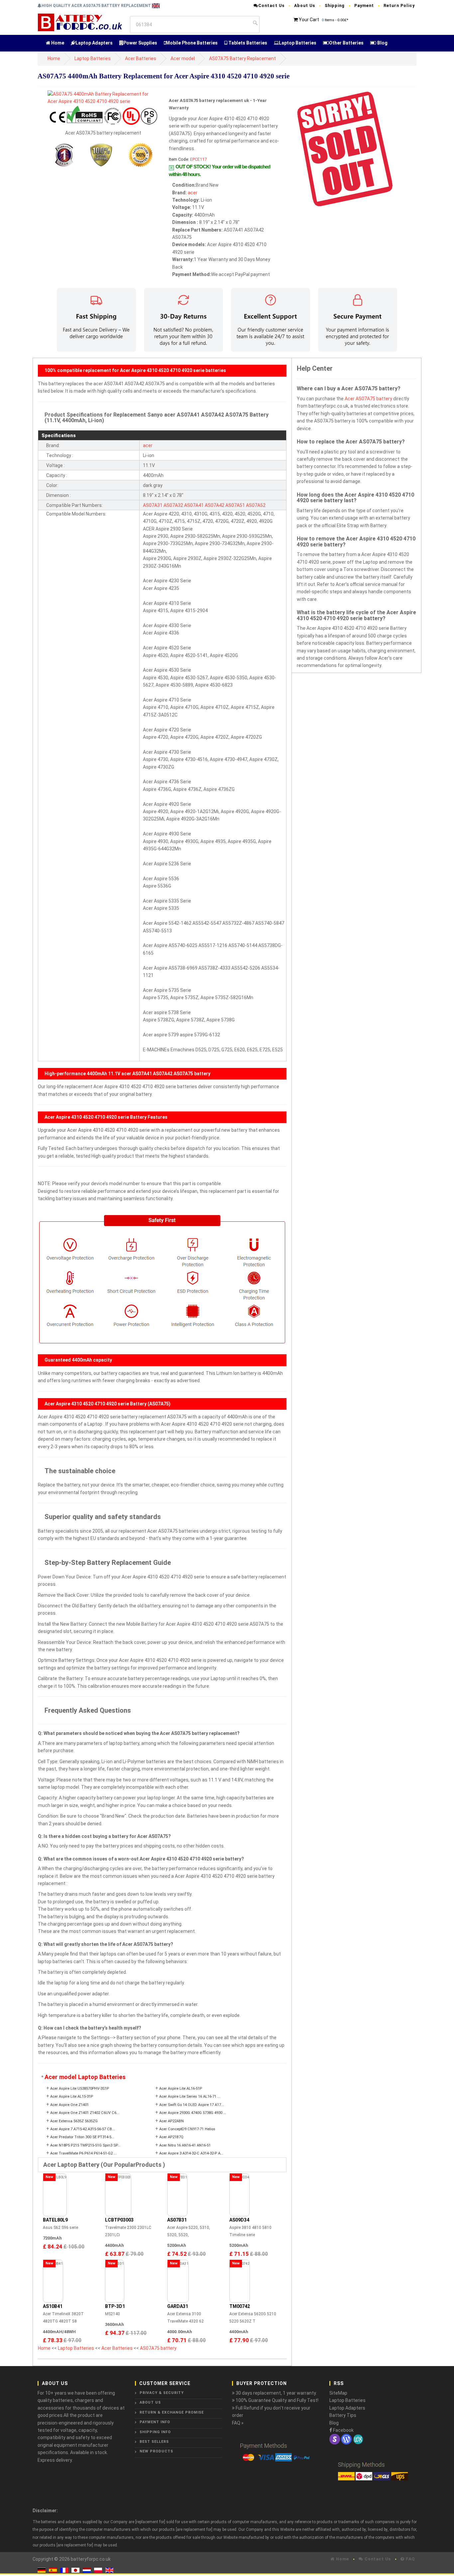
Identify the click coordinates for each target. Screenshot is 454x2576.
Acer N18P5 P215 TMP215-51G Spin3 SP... (85, 2145)
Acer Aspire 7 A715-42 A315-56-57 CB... (83, 2129)
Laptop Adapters (94, 43)
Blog (382, 43)
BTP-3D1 (115, 2306)
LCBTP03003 (119, 2220)
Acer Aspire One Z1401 (69, 2105)
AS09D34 (239, 2220)
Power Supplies (140, 43)
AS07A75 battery (158, 2348)
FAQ (410, 2559)
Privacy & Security (162, 2393)
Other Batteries (346, 43)
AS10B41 (53, 2306)
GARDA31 (178, 2306)
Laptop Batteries (298, 43)
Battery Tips (343, 2415)
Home (57, 43)
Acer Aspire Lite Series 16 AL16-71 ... (190, 2097)
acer (193, 193)
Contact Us (271, 5)
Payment (364, 5)
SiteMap (338, 2393)
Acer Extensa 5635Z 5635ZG (74, 2121)
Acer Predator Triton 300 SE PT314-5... (82, 2137)
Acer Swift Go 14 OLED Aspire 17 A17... (192, 2105)
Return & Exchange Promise (172, 2412)
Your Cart (309, 20)
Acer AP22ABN (171, 2121)
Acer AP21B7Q (171, 2137)
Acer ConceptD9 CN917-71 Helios (187, 2129)
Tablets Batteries (247, 43)
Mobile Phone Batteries (192, 43)
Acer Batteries (141, 58)
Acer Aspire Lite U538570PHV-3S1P (80, 2089)
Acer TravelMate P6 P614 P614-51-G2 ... (83, 2153)
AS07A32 (173, 505)
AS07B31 (177, 2220)
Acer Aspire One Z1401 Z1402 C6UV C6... (85, 2113)
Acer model (183, 58)
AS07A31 (153, 505)
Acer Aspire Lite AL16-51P (181, 2089)
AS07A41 (194, 505)
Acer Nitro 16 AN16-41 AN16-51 (185, 2145)
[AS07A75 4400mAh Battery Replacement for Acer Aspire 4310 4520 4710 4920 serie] (103, 97)
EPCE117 (198, 159)
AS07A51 (235, 505)
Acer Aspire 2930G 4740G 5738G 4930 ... (193, 2113)
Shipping (335, 5)
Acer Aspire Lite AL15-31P (72, 2097)
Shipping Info (155, 2432)
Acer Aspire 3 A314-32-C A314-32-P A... (191, 2153)
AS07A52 (256, 505)
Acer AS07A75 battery (368, 399)
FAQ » (238, 2423)
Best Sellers (154, 2442)
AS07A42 (215, 505)
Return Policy (399, 5)
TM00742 (240, 2306)
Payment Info (155, 2422)
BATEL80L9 (55, 2220)
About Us (305, 5)
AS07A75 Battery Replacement (242, 58)
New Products (156, 2451)
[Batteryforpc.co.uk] (80, 22)
